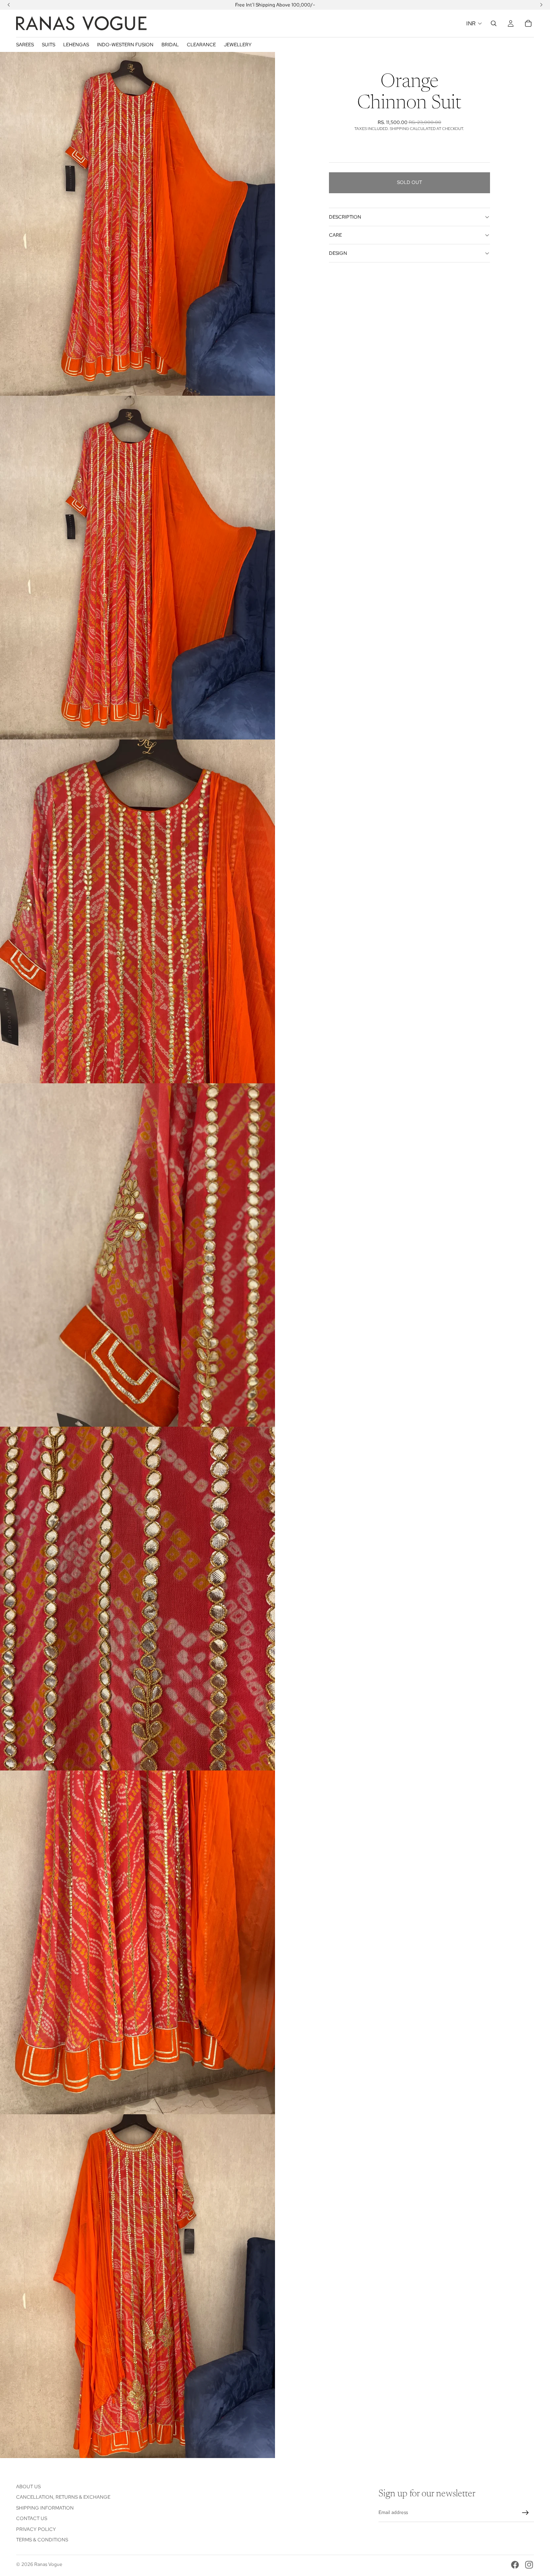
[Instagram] (529, 2565)
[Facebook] (515, 2565)
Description (345, 217)
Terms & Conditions (42, 2540)
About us (28, 2487)
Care (335, 235)
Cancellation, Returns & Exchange (63, 2497)
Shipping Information (45, 2508)
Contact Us (32, 2518)
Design (338, 253)
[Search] (494, 23)
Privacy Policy (36, 2529)
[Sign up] (525, 2513)
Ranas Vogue (48, 2564)
